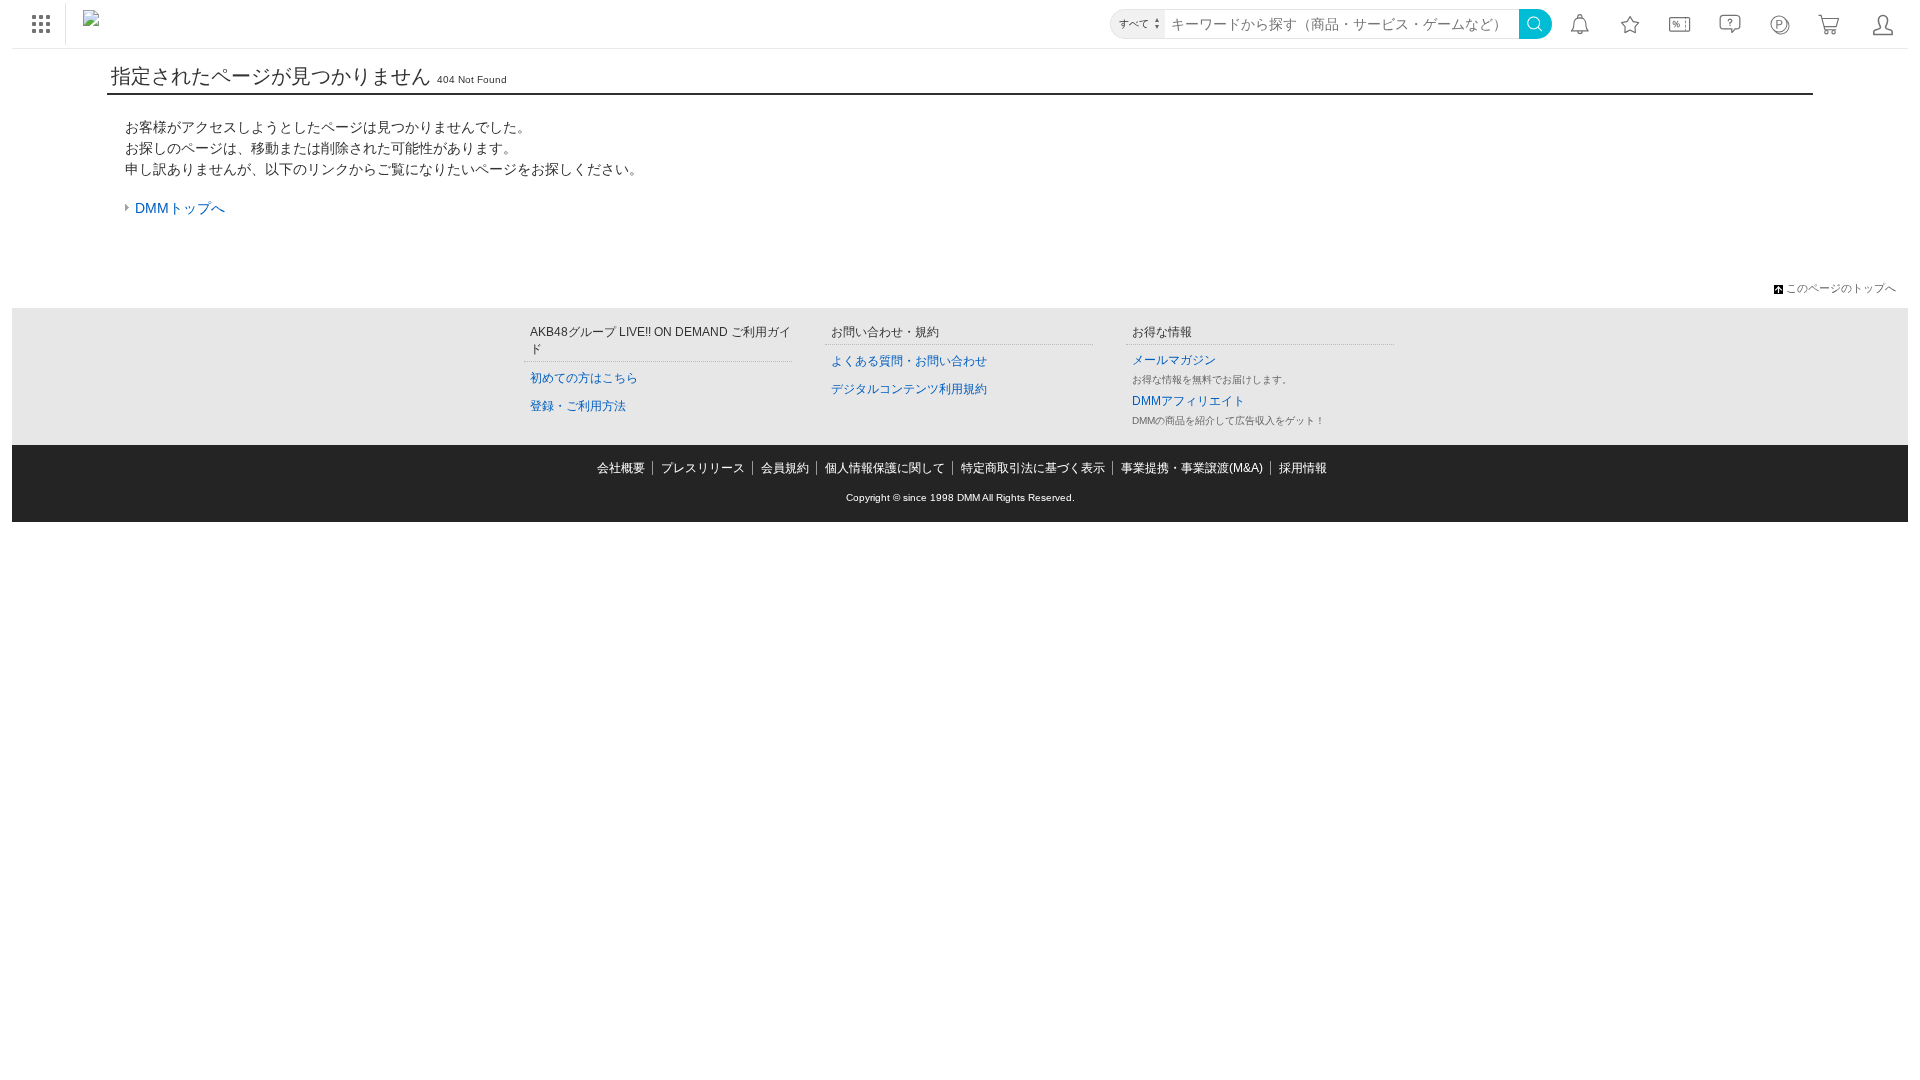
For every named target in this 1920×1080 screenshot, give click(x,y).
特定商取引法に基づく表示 (1033, 468)
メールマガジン (1174, 360)
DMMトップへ (180, 208)
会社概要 (621, 468)
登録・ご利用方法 (578, 406)
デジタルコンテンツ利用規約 (909, 389)
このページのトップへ (1841, 288)
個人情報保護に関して (885, 468)
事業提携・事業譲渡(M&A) (1192, 468)
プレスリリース (703, 468)
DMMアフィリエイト (1188, 401)
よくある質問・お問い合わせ (909, 361)
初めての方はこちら (584, 378)
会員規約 (785, 468)
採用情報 (1303, 468)
